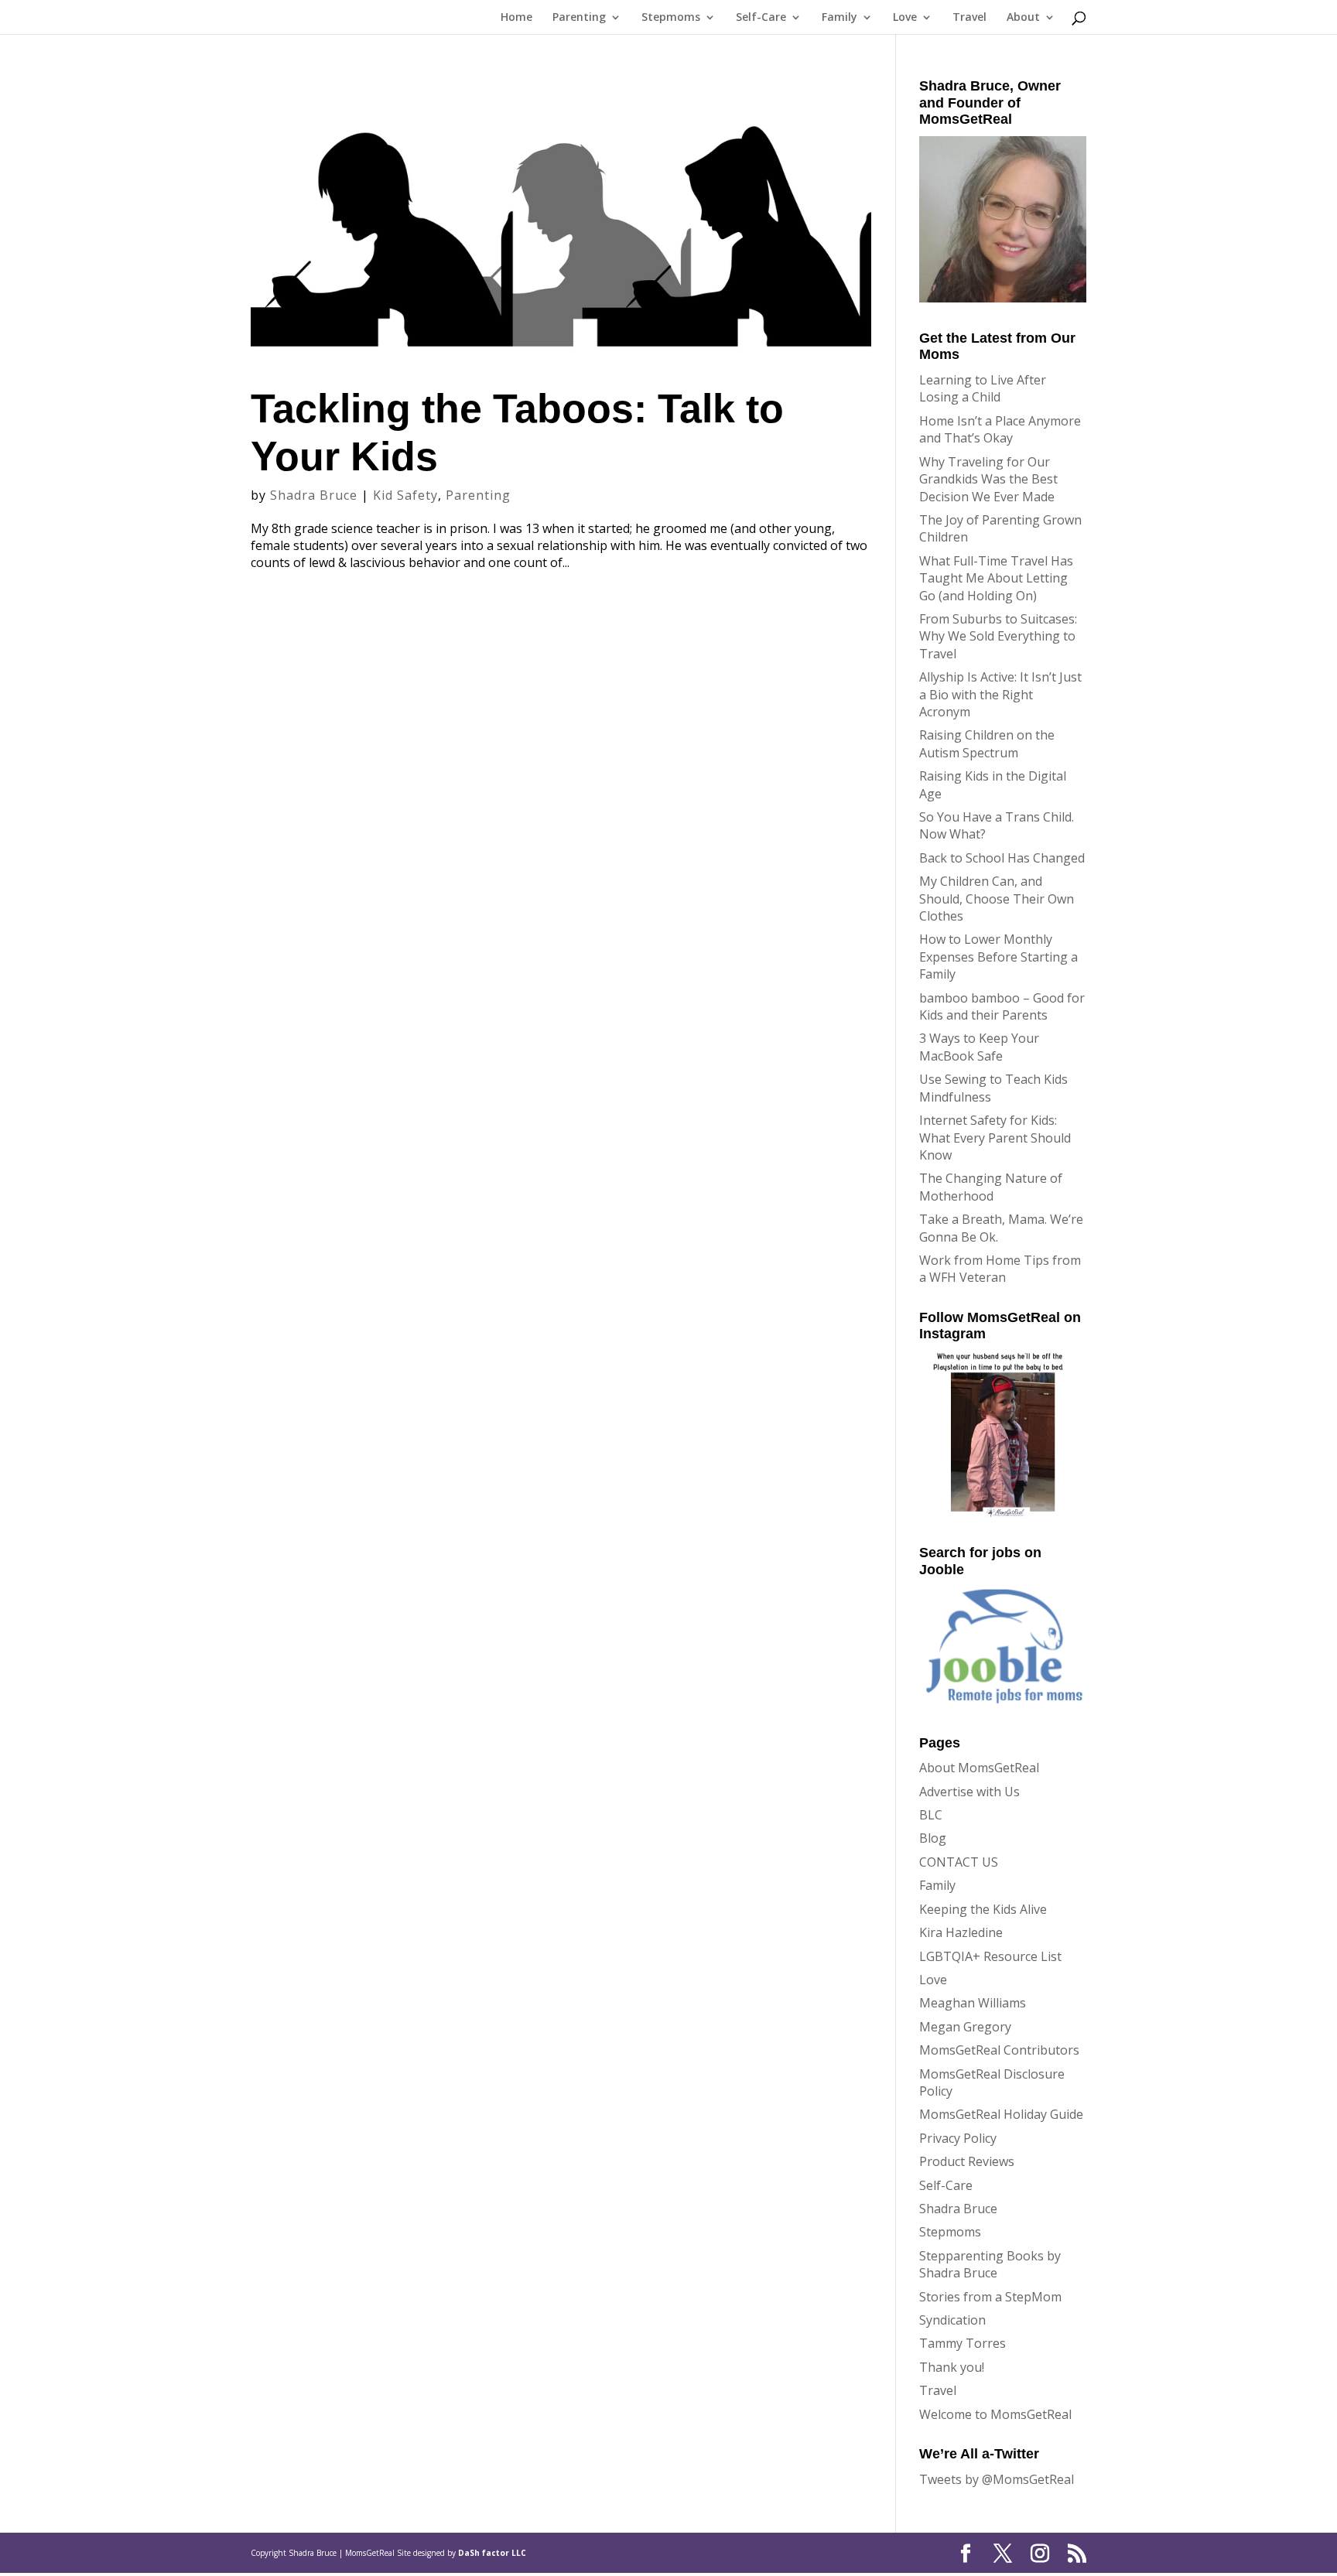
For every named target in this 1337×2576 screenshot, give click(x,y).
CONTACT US (959, 1862)
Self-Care (761, 18)
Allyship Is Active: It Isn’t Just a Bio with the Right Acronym (1000, 694)
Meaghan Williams (973, 2003)
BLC (931, 1815)
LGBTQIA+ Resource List (990, 1956)
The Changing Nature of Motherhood (991, 1187)
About (1023, 18)
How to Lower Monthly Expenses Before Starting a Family (998, 957)
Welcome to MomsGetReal (995, 2414)
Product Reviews (967, 2161)
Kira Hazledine (961, 1932)
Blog (933, 1838)
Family (839, 18)
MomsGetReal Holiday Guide (1001, 2114)
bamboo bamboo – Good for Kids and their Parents (1002, 1006)
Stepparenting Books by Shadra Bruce (990, 2264)
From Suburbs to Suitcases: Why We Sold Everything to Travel (998, 636)
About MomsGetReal (979, 1768)
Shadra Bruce (314, 495)
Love (905, 18)
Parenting (579, 18)
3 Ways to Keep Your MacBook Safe (979, 1047)
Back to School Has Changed (1002, 858)
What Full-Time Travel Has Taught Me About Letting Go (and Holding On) (996, 578)
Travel (969, 18)
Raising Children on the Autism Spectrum (987, 743)
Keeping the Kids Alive (983, 1909)
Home (516, 18)
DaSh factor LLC (492, 2553)
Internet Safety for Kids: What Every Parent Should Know (995, 1138)
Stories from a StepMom (990, 2297)
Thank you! (952, 2367)
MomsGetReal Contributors (999, 2050)
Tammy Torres (963, 2343)
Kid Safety (405, 495)
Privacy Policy (958, 2138)
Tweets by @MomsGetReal (997, 2479)
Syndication (952, 2320)
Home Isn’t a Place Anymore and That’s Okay (1000, 429)
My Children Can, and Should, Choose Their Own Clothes (997, 899)
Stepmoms (671, 18)
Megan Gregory (965, 2027)
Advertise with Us (969, 1792)
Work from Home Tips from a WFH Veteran (1000, 1269)
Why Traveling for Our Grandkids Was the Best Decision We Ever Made (988, 479)
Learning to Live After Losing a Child (983, 388)
